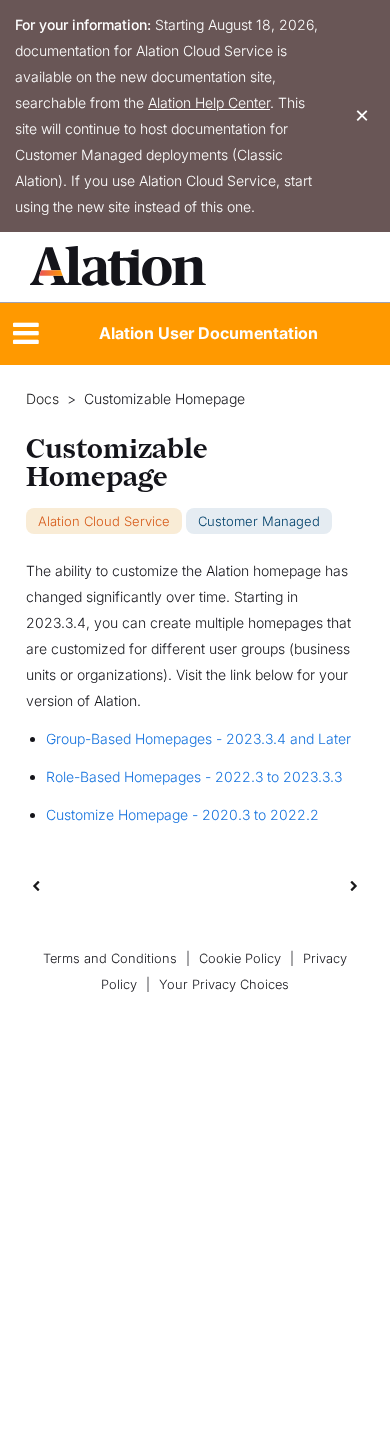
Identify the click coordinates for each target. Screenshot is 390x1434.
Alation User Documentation (208, 333)
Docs (42, 399)
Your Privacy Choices (224, 984)
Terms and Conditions (110, 958)
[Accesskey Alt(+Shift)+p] (354, 885)
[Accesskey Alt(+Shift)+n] (354, 885)
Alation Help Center (209, 102)
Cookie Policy (240, 958)
